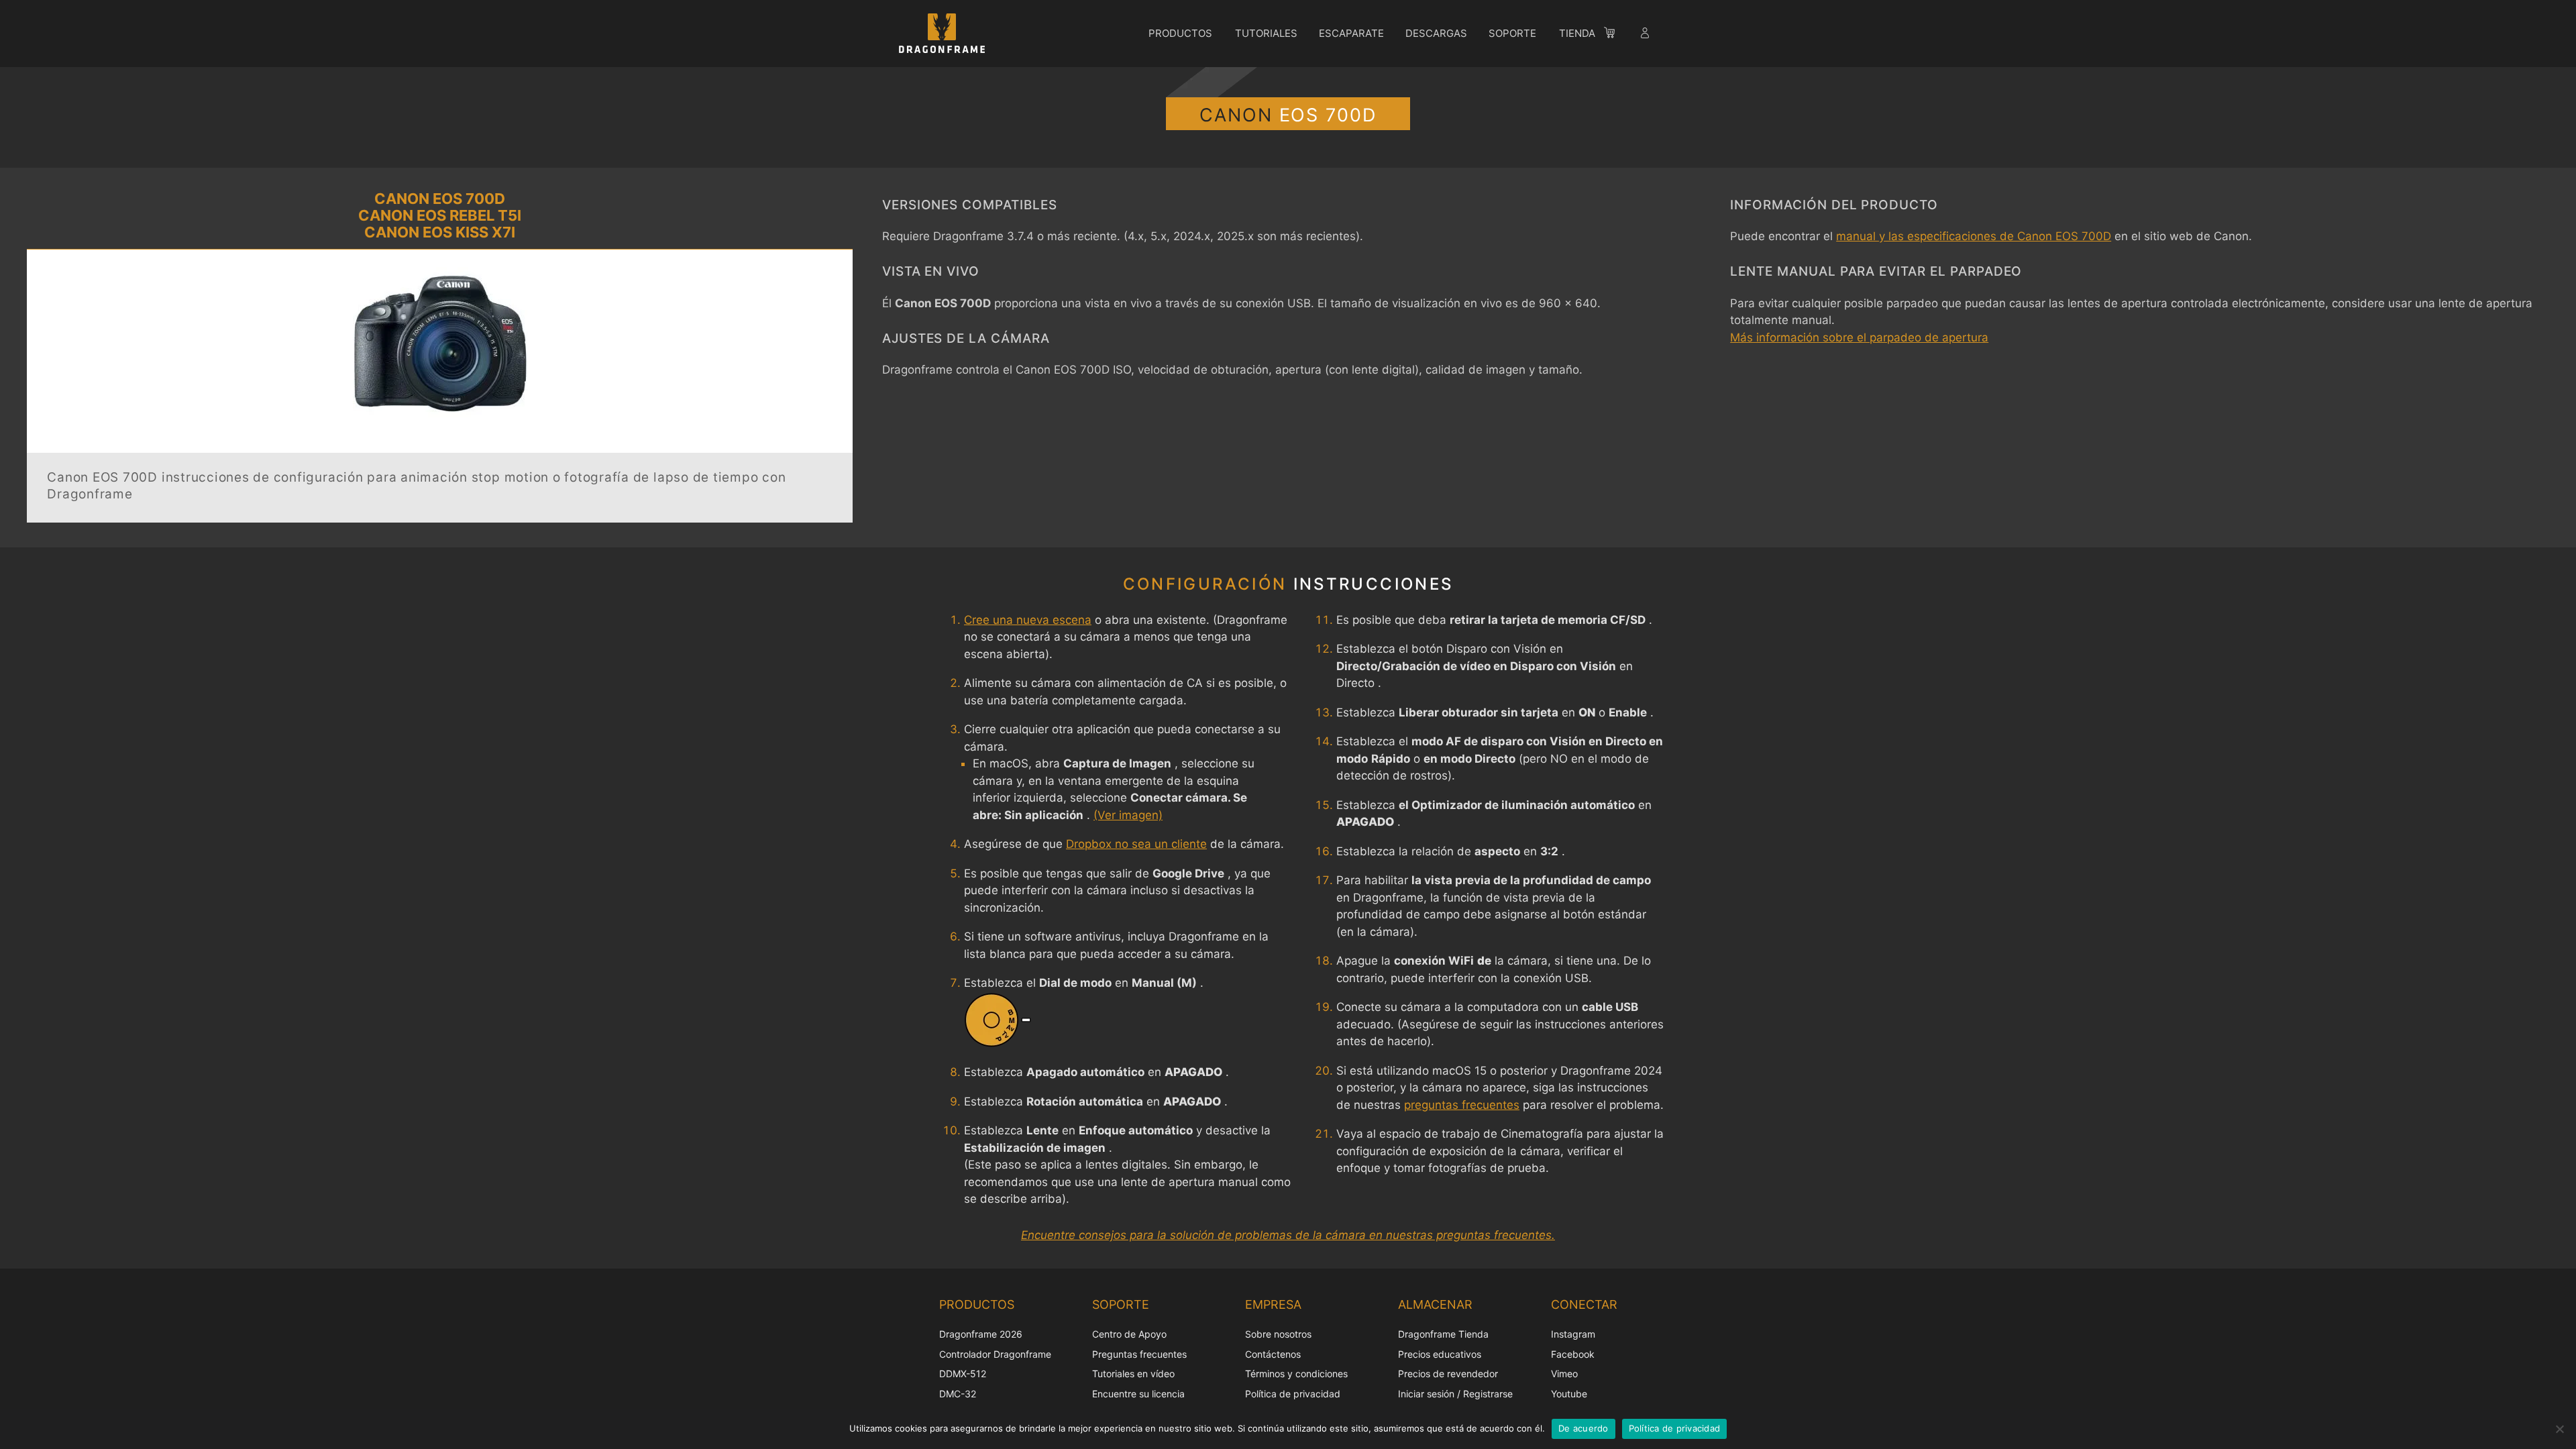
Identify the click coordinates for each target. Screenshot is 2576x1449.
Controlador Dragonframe (995, 1354)
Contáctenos (1273, 1354)
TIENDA (1577, 33)
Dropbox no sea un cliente (1136, 844)
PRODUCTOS (1180, 33)
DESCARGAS (1436, 33)
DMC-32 (958, 1394)
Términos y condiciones (1296, 1374)
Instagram (1573, 1334)
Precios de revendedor (1448, 1374)
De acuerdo (1584, 1428)
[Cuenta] (1646, 35)
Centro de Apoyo (1129, 1334)
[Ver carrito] (1616, 35)
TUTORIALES (1266, 33)
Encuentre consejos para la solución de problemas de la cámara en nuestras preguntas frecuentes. (1288, 1235)
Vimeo (1564, 1374)
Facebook (1573, 1354)
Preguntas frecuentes (1139, 1354)
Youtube (1569, 1394)
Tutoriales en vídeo (1133, 1374)
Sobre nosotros (1278, 1334)
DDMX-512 (963, 1374)
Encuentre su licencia (1138, 1394)
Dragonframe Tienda (1443, 1334)
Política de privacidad (1293, 1394)
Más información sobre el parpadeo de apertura (1859, 337)
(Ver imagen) (1128, 815)
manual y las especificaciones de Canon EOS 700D (1974, 236)
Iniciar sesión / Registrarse (1455, 1394)
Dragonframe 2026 (981, 1334)
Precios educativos (1440, 1354)
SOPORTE (1512, 33)
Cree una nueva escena (1028, 620)
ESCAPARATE (1351, 33)
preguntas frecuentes (1462, 1105)
